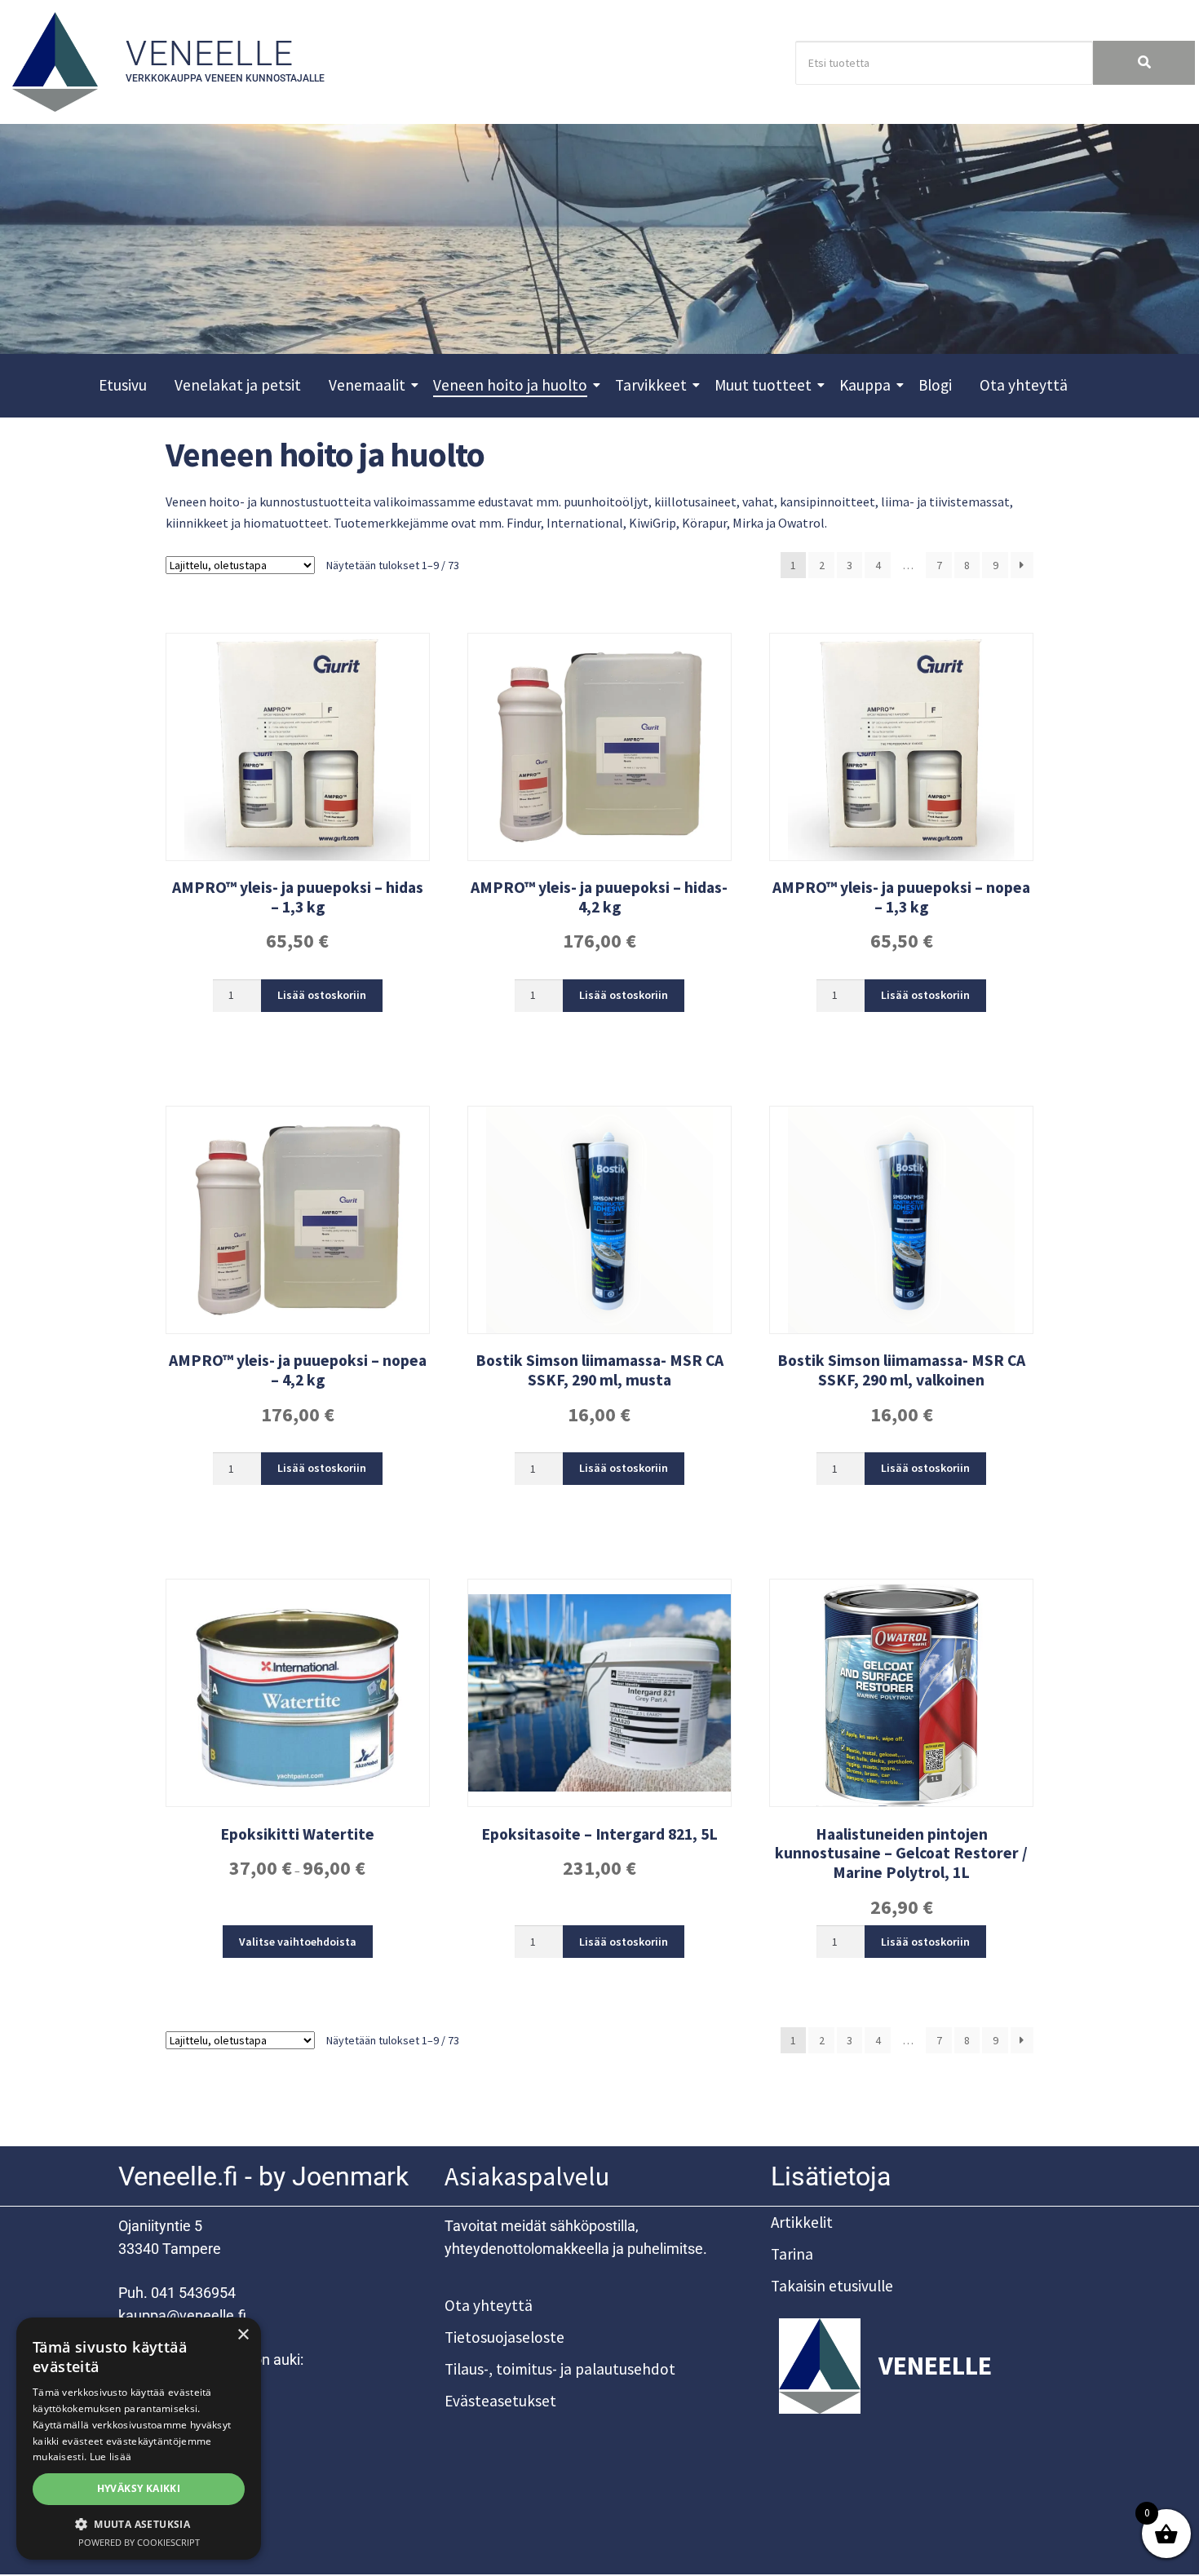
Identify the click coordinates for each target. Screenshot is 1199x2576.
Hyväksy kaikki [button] (139, 2488)
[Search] (1144, 63)
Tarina (792, 2254)
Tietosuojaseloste (504, 2337)
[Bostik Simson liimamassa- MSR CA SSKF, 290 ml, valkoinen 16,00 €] (901, 1220)
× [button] (243, 2335)
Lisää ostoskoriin (322, 995)
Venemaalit (367, 385)
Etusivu (123, 385)
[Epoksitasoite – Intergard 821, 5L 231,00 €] (599, 1693)
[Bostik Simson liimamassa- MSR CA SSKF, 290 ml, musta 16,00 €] (599, 1220)
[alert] (139, 2439)
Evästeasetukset (500, 2401)
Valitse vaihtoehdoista (298, 1942)
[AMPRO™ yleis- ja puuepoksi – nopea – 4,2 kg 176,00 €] (298, 1220)
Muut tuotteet (763, 385)
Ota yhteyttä (1024, 385)
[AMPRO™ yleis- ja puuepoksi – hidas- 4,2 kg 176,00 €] (599, 747)
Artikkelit (802, 2222)
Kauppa (865, 385)
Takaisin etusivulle (832, 2286)
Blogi (935, 385)
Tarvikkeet (651, 385)
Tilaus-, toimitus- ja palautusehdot (560, 2369)
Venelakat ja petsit (238, 385)
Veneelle (210, 53)
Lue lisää (111, 2457)
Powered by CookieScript (139, 2542)
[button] (139, 2524)
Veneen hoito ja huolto (510, 385)
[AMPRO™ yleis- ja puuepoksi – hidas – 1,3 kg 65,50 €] (298, 747)
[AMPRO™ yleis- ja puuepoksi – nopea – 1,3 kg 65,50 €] (901, 747)
